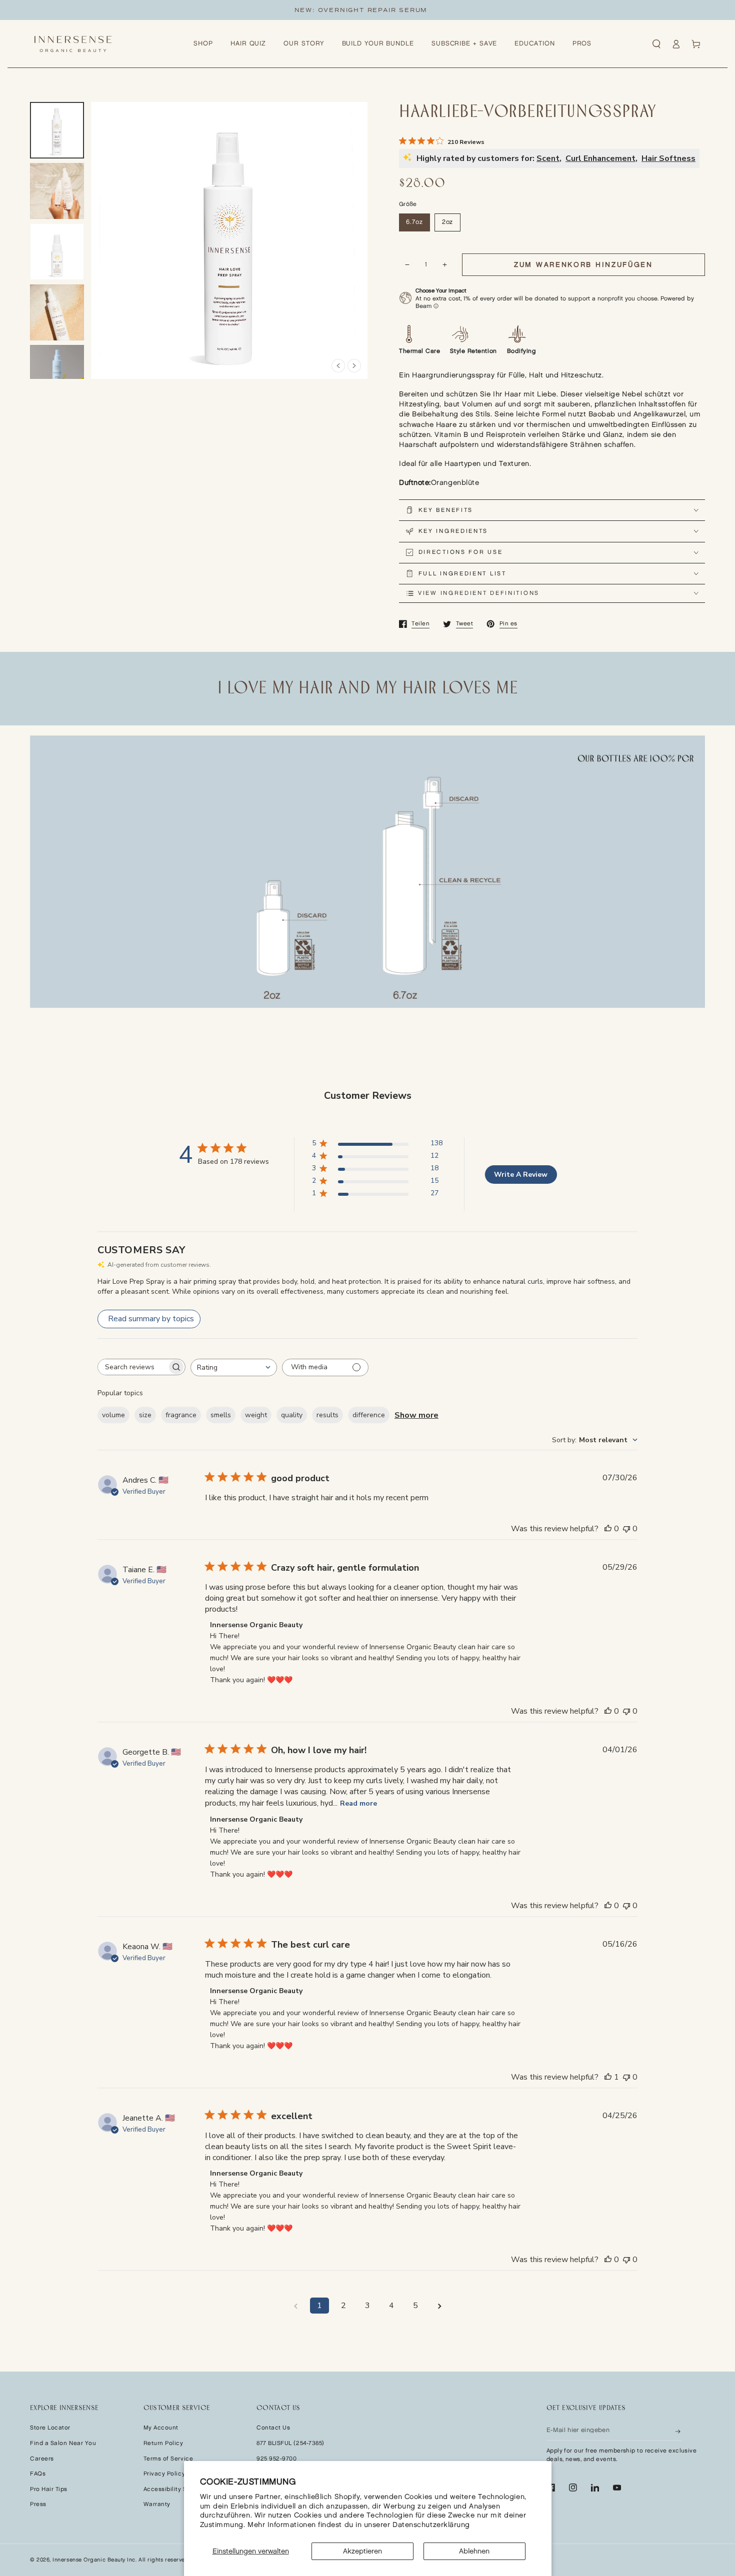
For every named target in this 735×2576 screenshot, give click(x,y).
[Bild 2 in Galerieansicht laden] (57, 191)
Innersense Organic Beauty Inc (94, 2560)
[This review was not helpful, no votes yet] (626, 1529)
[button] (656, 44)
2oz (448, 222)
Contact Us (273, 2428)
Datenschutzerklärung (431, 2525)
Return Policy (163, 2443)
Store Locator (50, 2428)
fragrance (181, 1415)
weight (256, 1415)
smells (221, 1415)
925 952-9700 (276, 2459)
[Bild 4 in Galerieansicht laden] (57, 313)
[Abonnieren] (678, 2430)
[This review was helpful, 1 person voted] (608, 2077)
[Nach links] (338, 366)
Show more (416, 1415)
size (145, 1415)
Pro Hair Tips (49, 2489)
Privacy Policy (164, 2474)
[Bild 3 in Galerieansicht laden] (57, 252)
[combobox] (234, 1367)
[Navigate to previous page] (295, 2306)
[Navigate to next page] (439, 2306)
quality (292, 1415)
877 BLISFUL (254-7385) (290, 2443)
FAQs (38, 2474)
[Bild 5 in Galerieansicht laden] (57, 373)
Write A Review (521, 1175)
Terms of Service (168, 2459)
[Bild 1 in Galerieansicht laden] (57, 130)
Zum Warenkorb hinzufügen (583, 265)
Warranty (157, 2504)
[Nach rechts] (354, 366)
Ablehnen (474, 2551)
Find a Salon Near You (63, 2443)
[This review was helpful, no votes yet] (608, 1529)
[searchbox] (132, 1367)
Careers (42, 2459)
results (327, 1415)
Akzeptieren (362, 2551)
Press (38, 2504)
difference (369, 1415)
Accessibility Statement (179, 2489)
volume (113, 1415)
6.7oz (414, 222)
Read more (358, 1803)
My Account (161, 2428)
